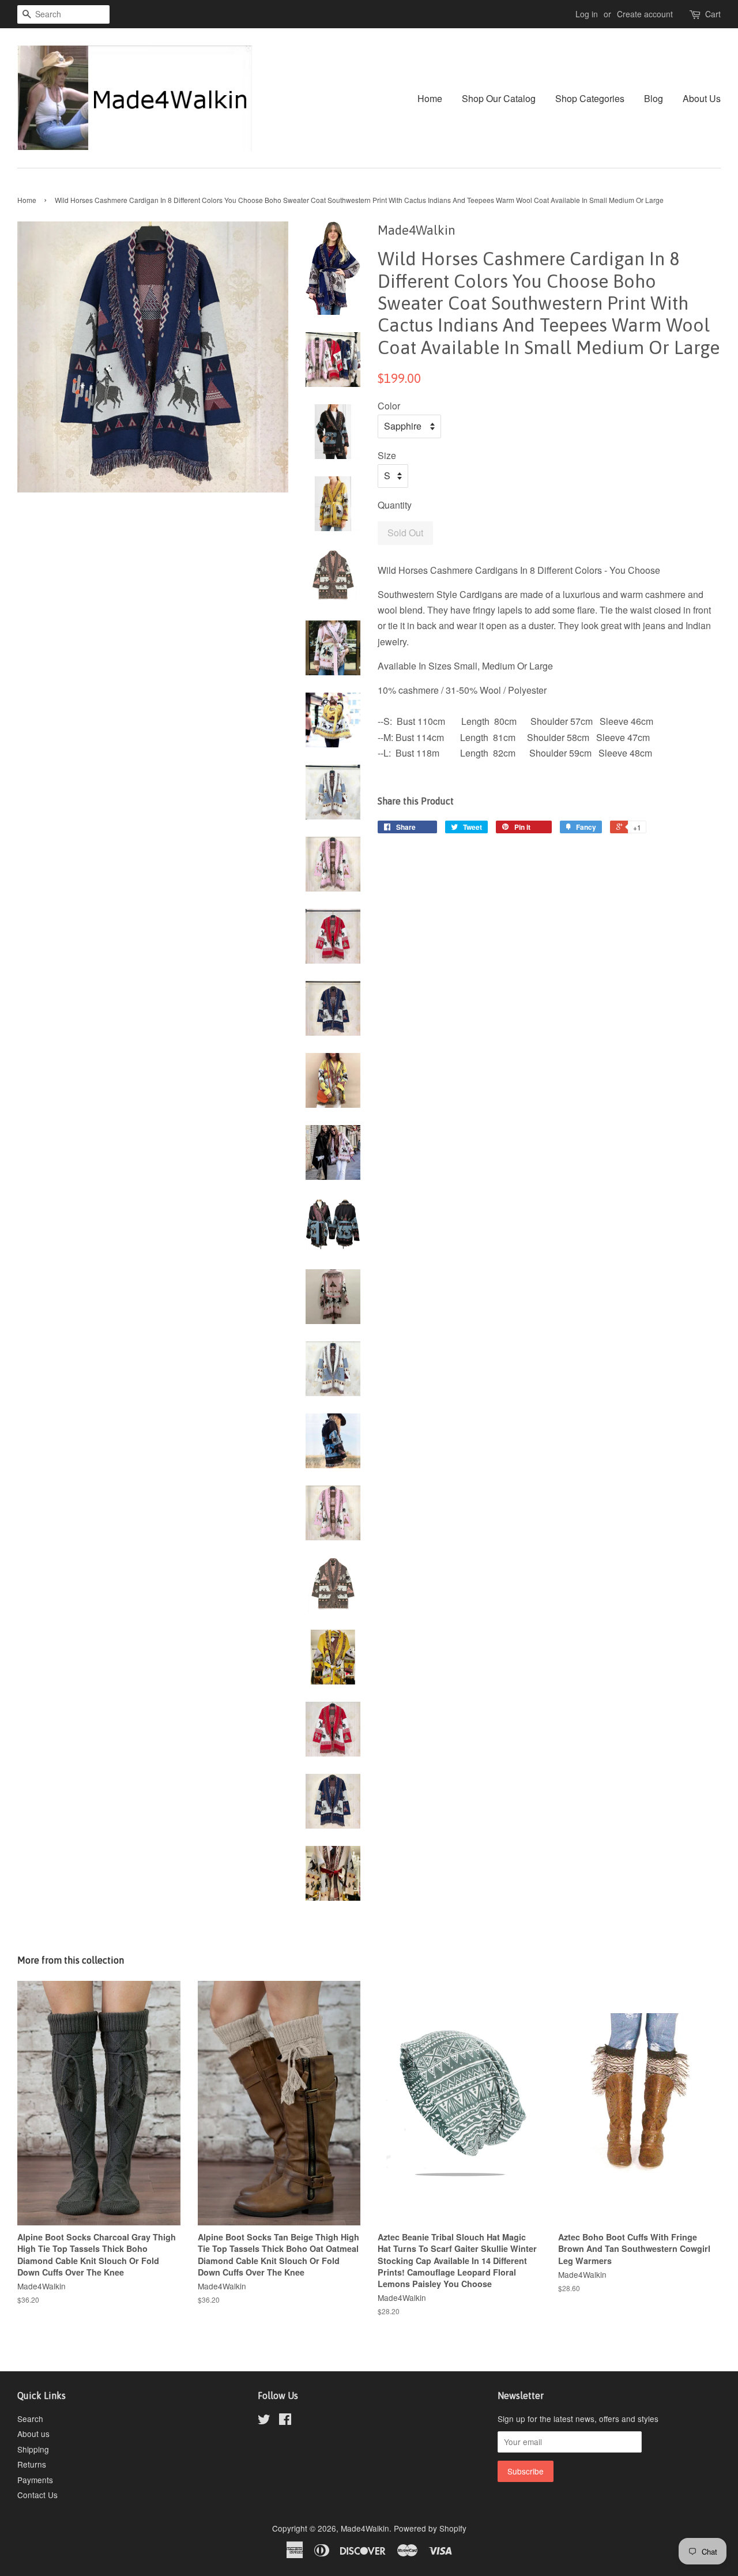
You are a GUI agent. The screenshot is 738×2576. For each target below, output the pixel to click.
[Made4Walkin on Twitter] (264, 2421)
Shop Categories (590, 98)
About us (33, 2434)
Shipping (33, 2449)
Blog (654, 98)
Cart (713, 14)
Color (389, 406)
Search (30, 2419)
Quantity (395, 505)
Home (430, 98)
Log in (587, 14)
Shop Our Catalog (499, 98)
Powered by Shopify (430, 2528)
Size (387, 455)
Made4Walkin (365, 2528)
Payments (35, 2480)
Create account (645, 14)
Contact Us (37, 2495)
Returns (32, 2464)
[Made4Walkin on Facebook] (285, 2421)
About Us (702, 98)
